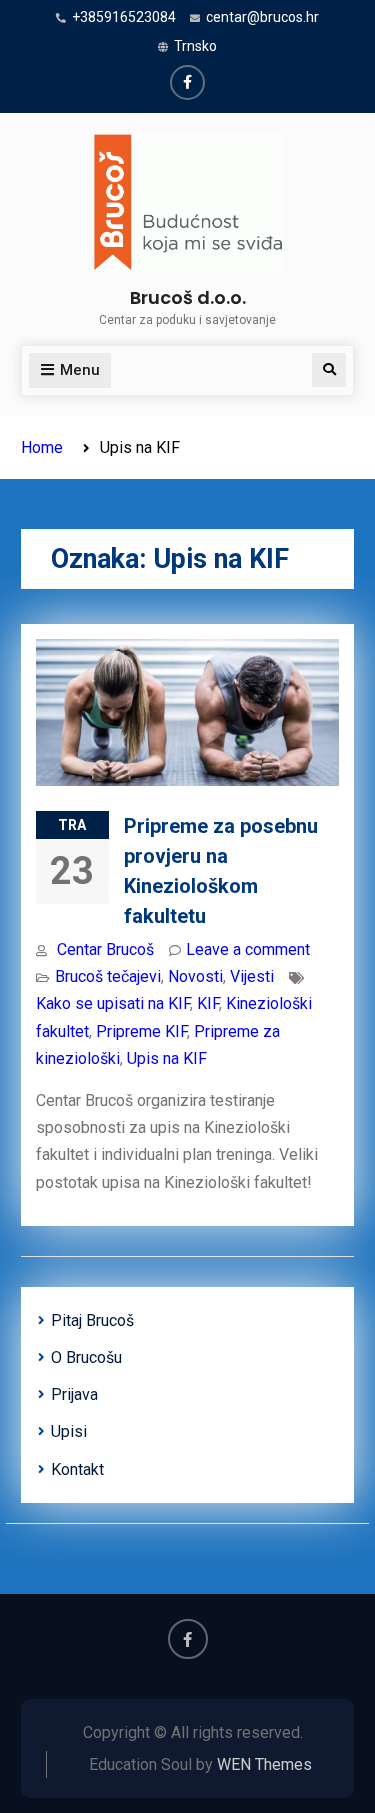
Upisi (69, 1431)
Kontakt (77, 1469)
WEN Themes (264, 1764)
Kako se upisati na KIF (113, 1003)
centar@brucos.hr (262, 17)
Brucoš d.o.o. (188, 297)
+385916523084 (124, 17)
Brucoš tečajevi (108, 976)
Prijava (74, 1394)
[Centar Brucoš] (187, 82)
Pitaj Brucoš (92, 1320)
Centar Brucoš (105, 949)
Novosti (195, 976)
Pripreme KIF (141, 1031)
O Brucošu (86, 1357)
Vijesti (252, 976)
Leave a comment (248, 949)
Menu (80, 370)
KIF (208, 1003)
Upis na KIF (167, 1058)
